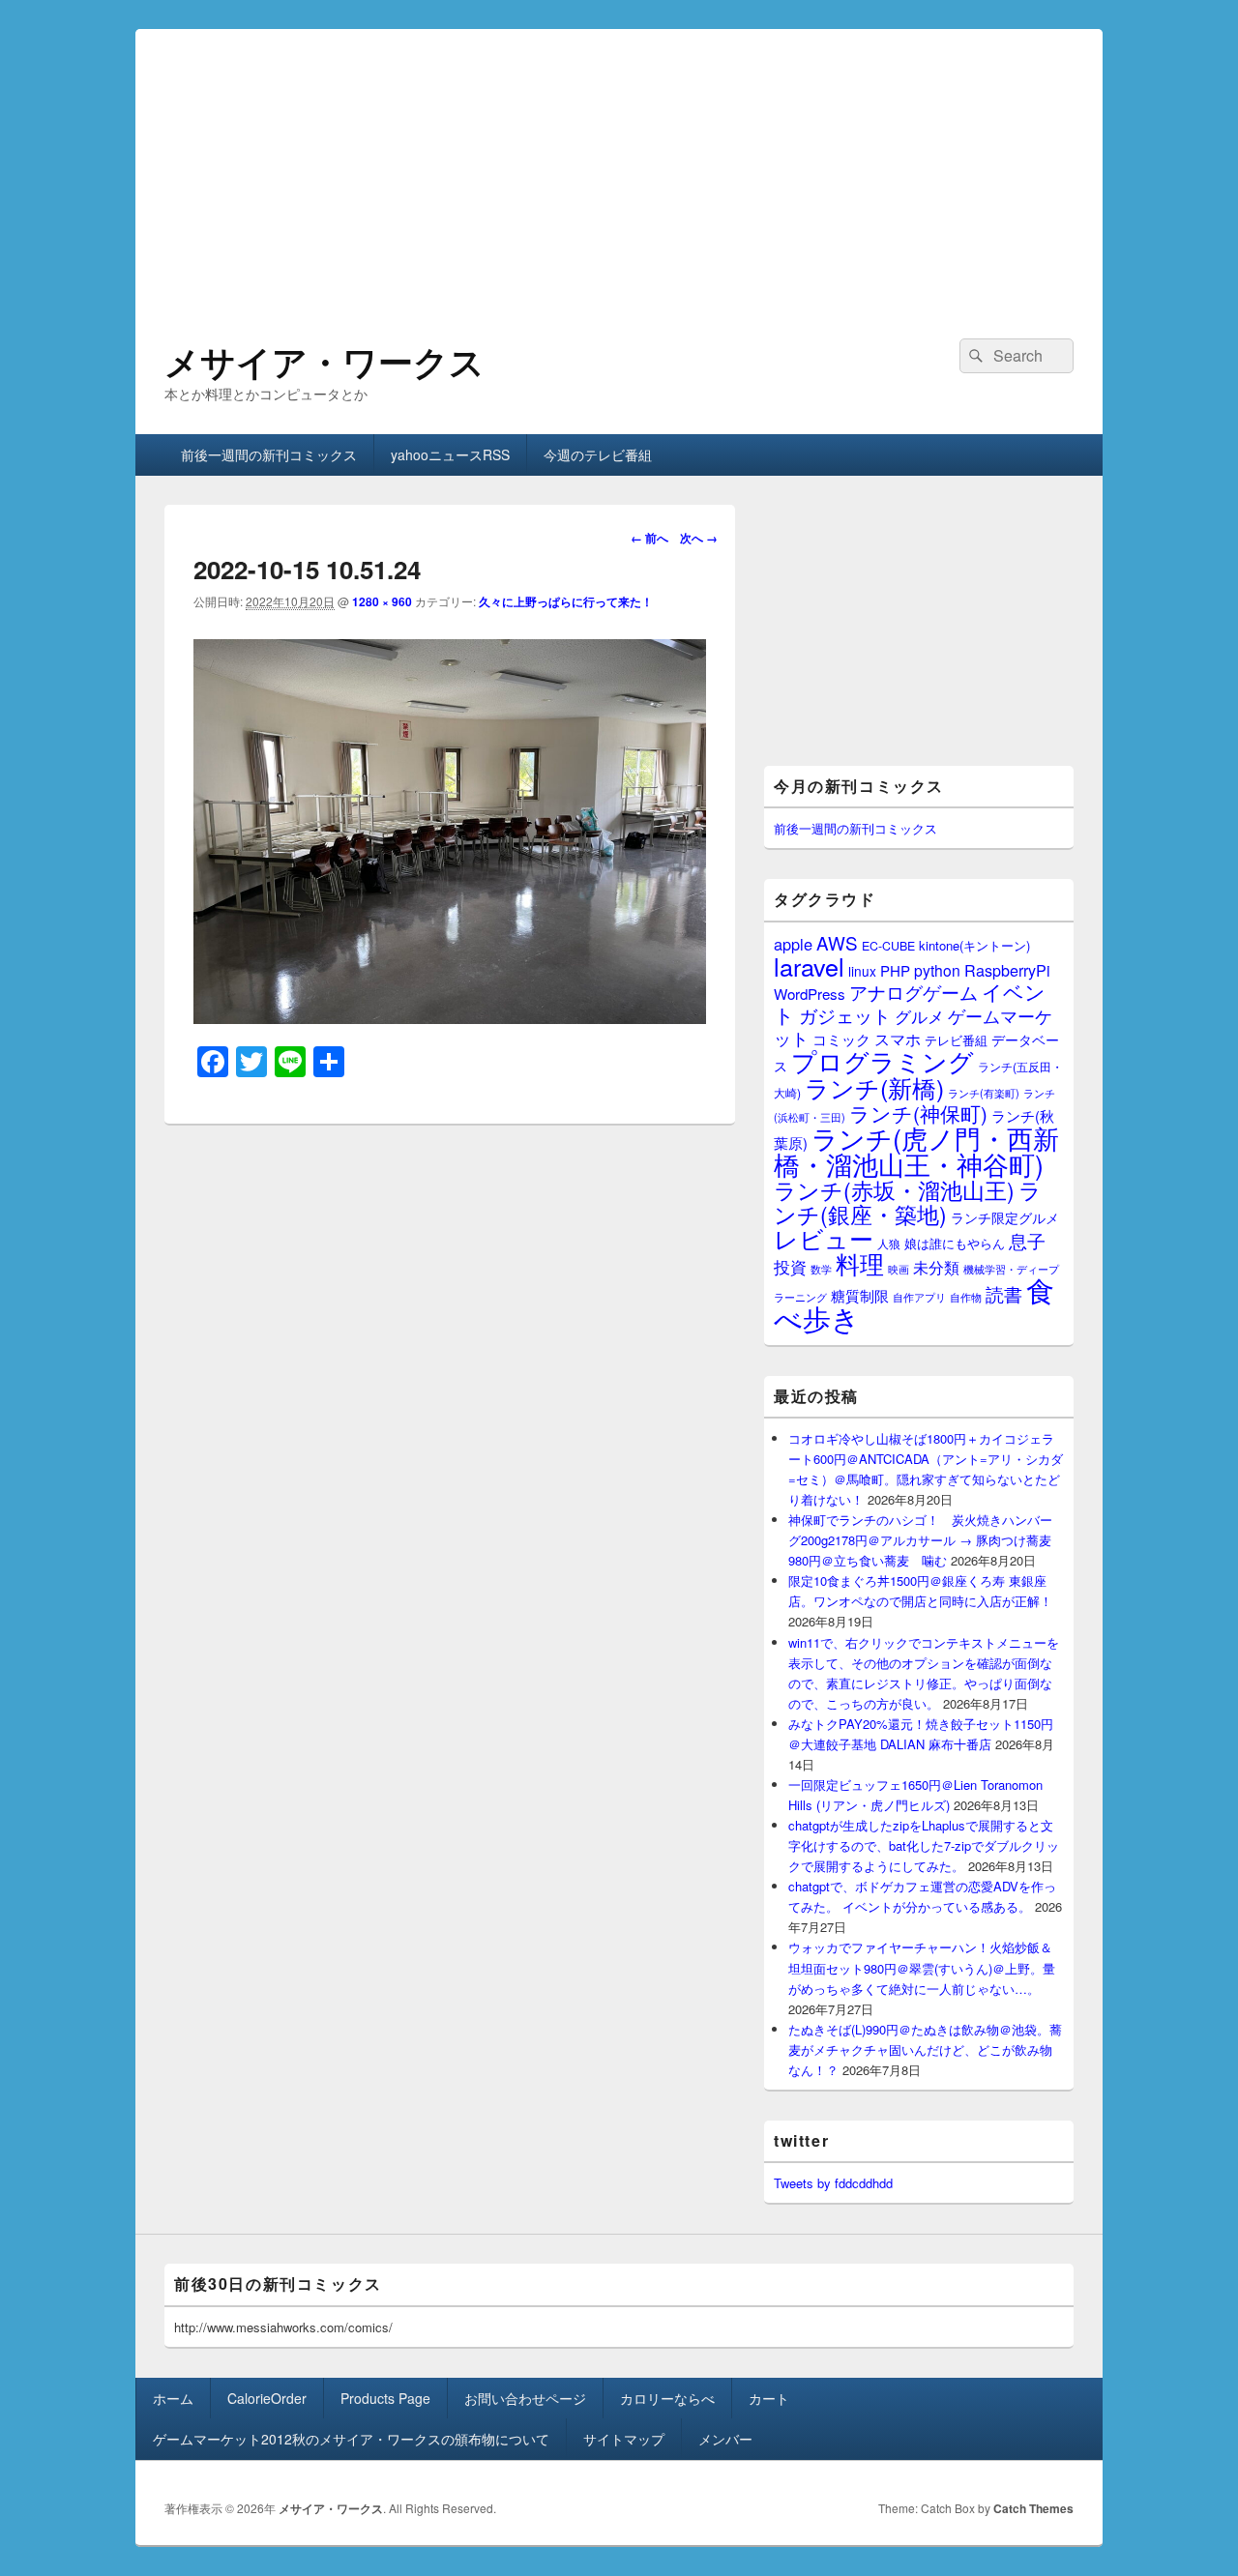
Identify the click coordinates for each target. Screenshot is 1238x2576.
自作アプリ (919, 1297)
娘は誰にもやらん (955, 1243)
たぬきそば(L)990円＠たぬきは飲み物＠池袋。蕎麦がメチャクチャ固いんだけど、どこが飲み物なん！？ (925, 2049)
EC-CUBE (888, 946)
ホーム (173, 2398)
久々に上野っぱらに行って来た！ (566, 601)
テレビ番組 (956, 1040)
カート (769, 2398)
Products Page (385, 2398)
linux (862, 971)
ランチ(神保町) (918, 1113)
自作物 (966, 1297)
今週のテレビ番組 (598, 454)
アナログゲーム (914, 992)
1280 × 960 (382, 601)
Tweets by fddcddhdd (833, 2183)
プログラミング (883, 1060)
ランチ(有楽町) (984, 1093)
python (937, 970)
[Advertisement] (619, 164)
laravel (809, 966)
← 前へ (649, 538)
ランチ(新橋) (874, 1087)
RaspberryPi (1007, 970)
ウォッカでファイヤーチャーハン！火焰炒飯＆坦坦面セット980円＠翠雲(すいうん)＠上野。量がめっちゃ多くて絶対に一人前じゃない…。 (922, 1967)
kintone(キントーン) (974, 945)
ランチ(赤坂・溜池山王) (894, 1189)
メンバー (725, 2439)
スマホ (898, 1039)
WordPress (810, 994)
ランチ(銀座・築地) (908, 1202)
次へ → (699, 538)
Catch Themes (1033, 2508)
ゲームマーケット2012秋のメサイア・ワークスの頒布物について (351, 2439)
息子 (1027, 1240)
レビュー (824, 1238)
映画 (899, 1269)
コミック (841, 1039)
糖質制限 (860, 1295)
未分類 (936, 1267)
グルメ (919, 1016)
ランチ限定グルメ (1005, 1217)
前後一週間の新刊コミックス (269, 454)
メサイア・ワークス (324, 361)
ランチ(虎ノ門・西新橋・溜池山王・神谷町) (916, 1151)
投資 (790, 1266)
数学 (821, 1269)
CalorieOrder (267, 2398)
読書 (1004, 1293)
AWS (837, 942)
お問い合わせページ (525, 2398)
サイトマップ (624, 2439)
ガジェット (845, 1015)
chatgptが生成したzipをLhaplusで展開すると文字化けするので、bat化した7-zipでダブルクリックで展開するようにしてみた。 (924, 1845)
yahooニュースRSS (450, 454)
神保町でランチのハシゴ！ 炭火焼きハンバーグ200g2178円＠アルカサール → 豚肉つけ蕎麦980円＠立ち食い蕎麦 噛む (920, 1540)
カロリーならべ (667, 2398)
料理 (860, 1263)
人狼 (889, 1243)
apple (793, 944)
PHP (895, 970)
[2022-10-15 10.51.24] (450, 1018)
